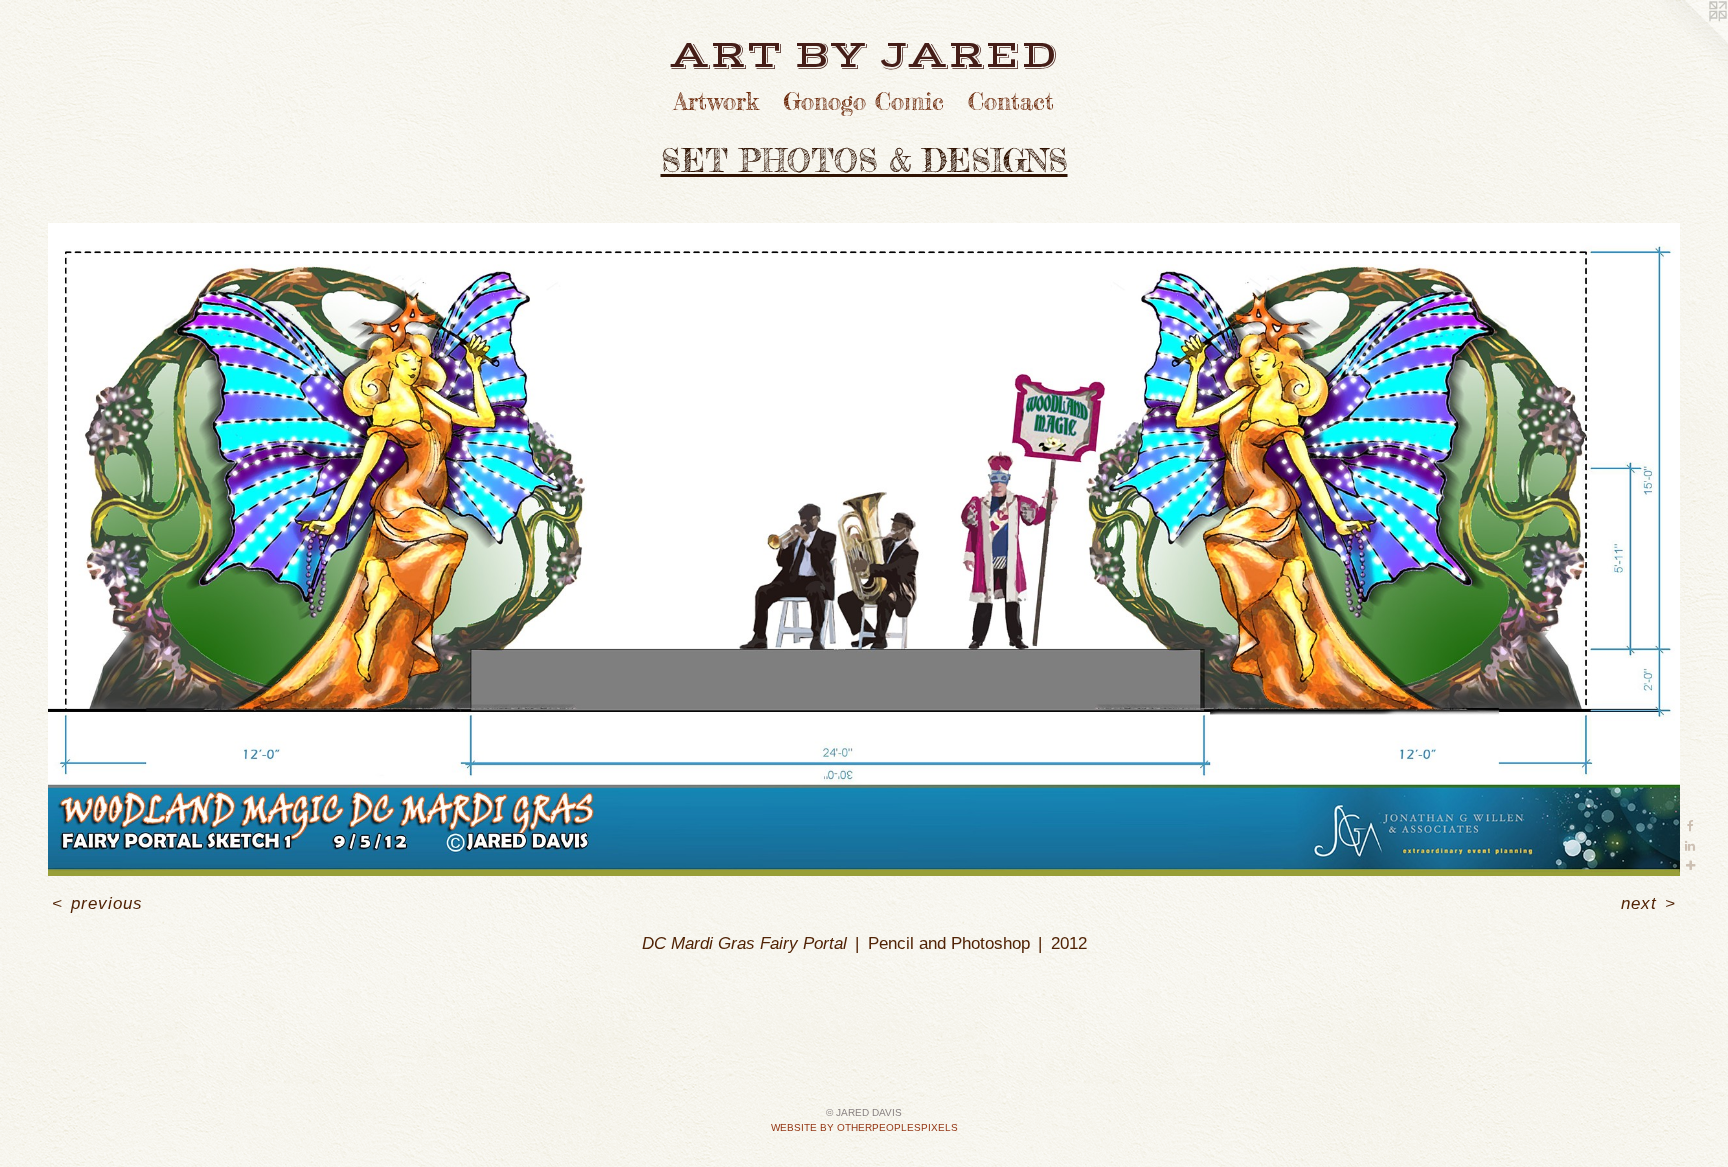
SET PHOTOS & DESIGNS (864, 161)
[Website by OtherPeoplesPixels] (1688, 40)
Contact (1011, 101)
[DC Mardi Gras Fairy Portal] (864, 549)
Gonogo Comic (863, 101)
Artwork (716, 101)
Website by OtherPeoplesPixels (864, 1127)
